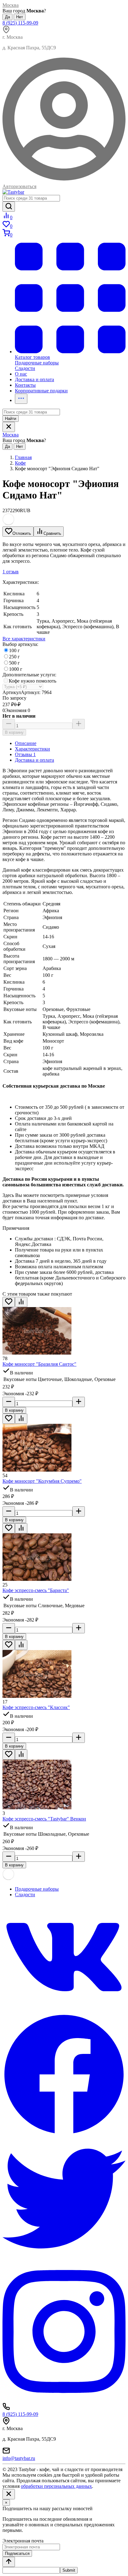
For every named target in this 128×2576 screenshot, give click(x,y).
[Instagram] (64, 2400)
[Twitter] (64, 2258)
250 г (14, 657)
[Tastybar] (13, 192)
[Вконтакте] (64, 2010)
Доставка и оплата (34, 760)
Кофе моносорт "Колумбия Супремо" (42, 1481)
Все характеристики (24, 639)
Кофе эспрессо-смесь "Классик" (36, 1707)
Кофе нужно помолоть (32, 681)
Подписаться (17, 2553)
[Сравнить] (21, 1302)
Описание (26, 743)
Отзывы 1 (25, 754)
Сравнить (52, 533)
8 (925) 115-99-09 (20, 23)
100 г (14, 650)
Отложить (22, 533)
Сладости (25, 1895)
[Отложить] (9, 1302)
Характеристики (32, 749)
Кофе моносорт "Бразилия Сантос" (39, 1364)
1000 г (16, 669)
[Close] (9, 2494)
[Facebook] (64, 2134)
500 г (14, 663)
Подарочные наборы (37, 1889)
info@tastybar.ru (19, 2458)
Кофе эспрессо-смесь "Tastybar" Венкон (44, 1819)
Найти (11, 419)
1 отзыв (11, 572)
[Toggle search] (9, 427)
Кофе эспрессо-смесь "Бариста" (36, 1590)
